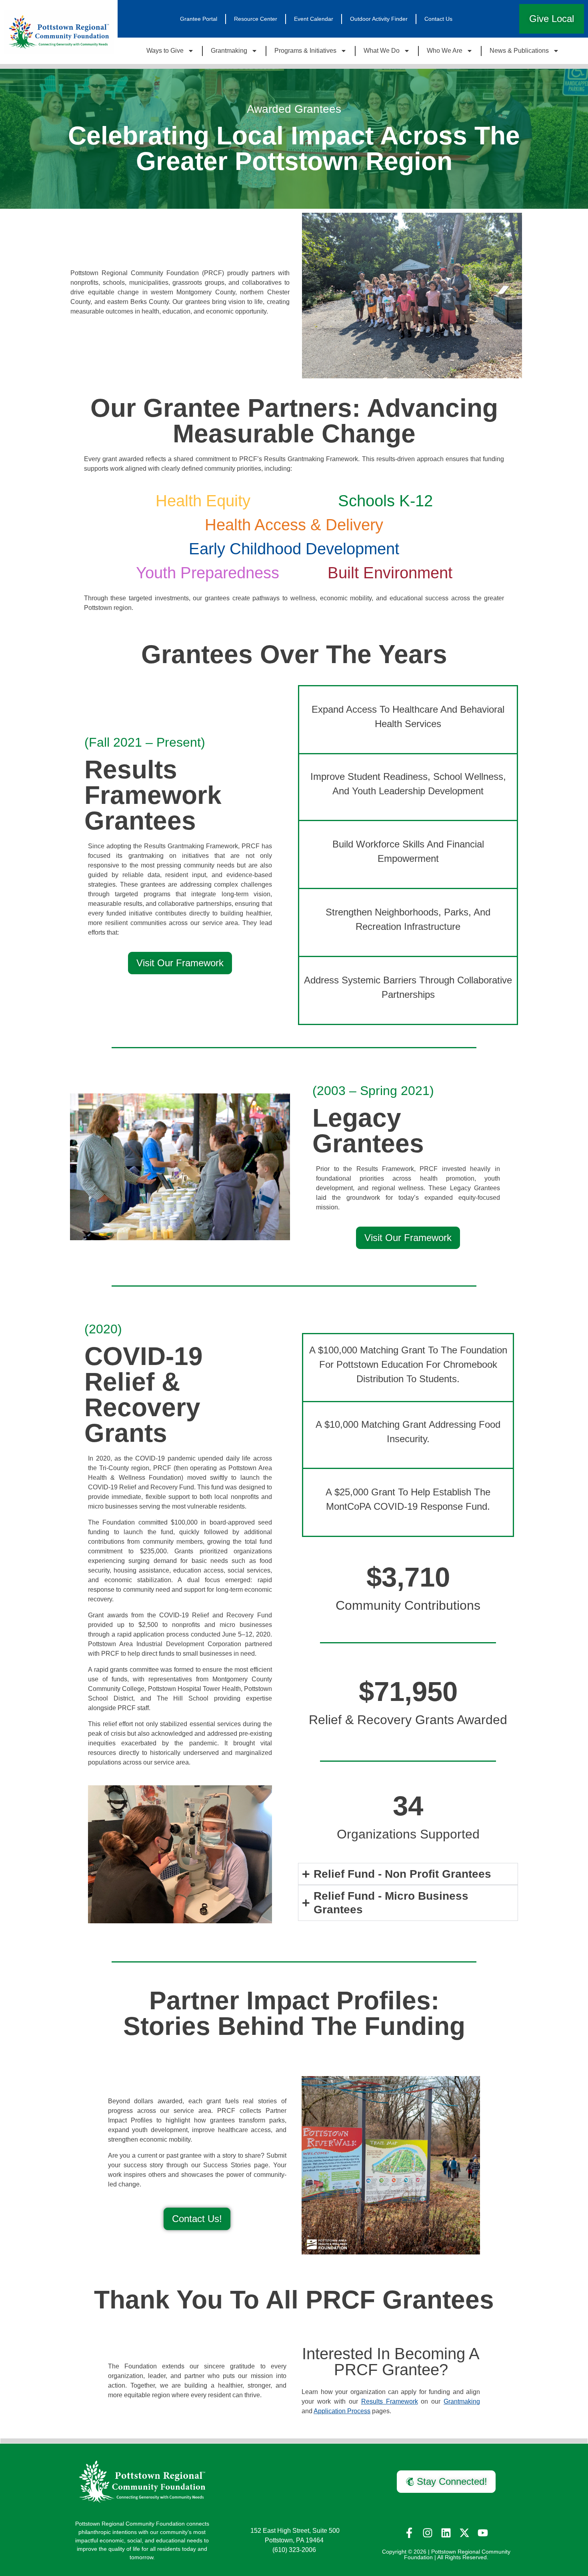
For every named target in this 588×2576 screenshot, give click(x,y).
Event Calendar (314, 19)
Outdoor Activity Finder (379, 19)
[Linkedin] (446, 2533)
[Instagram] (428, 2533)
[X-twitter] (464, 2533)
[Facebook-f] (409, 2533)
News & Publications (519, 51)
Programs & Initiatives (305, 51)
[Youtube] (483, 2533)
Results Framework (390, 2401)
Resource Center (256, 19)
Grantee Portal (199, 19)
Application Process (342, 2411)
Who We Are (445, 51)
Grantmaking (229, 51)
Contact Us (438, 19)
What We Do (382, 51)
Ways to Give (165, 51)
